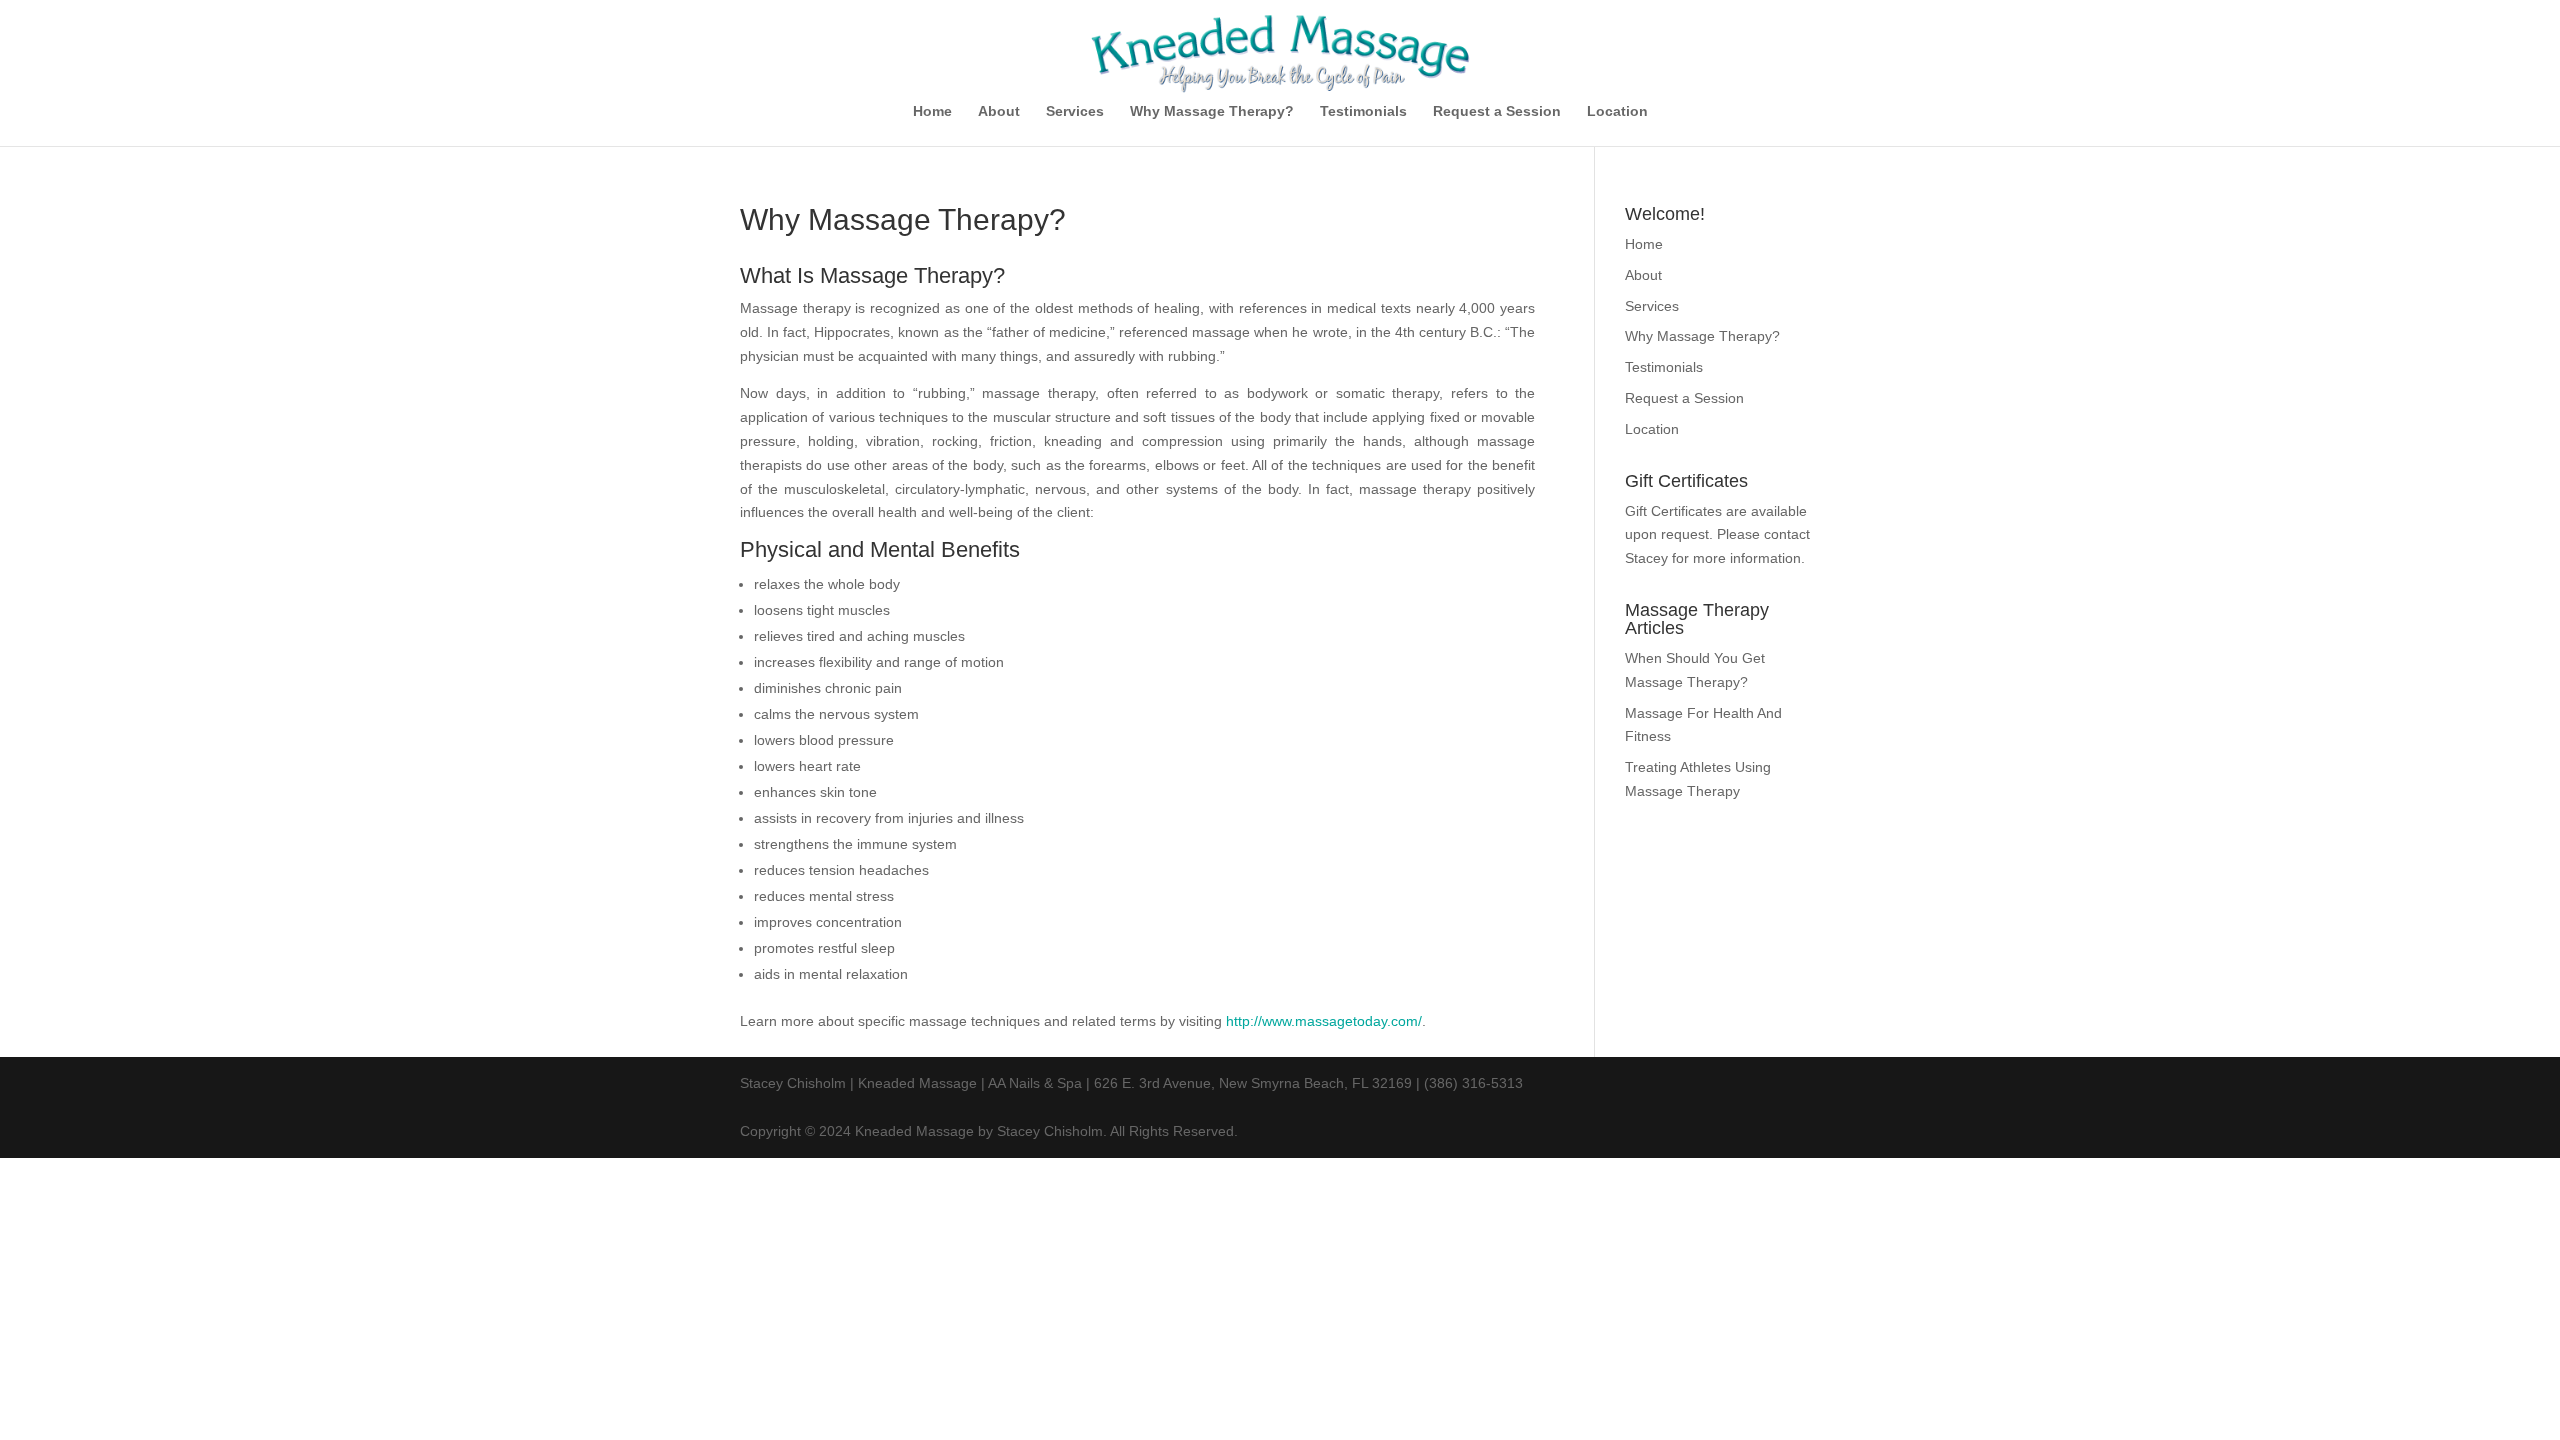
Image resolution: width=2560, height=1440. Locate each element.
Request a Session (1497, 111)
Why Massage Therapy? (1212, 111)
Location (1617, 111)
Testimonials (1363, 111)
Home (932, 111)
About (999, 111)
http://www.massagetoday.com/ (1324, 1021)
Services (1075, 111)
